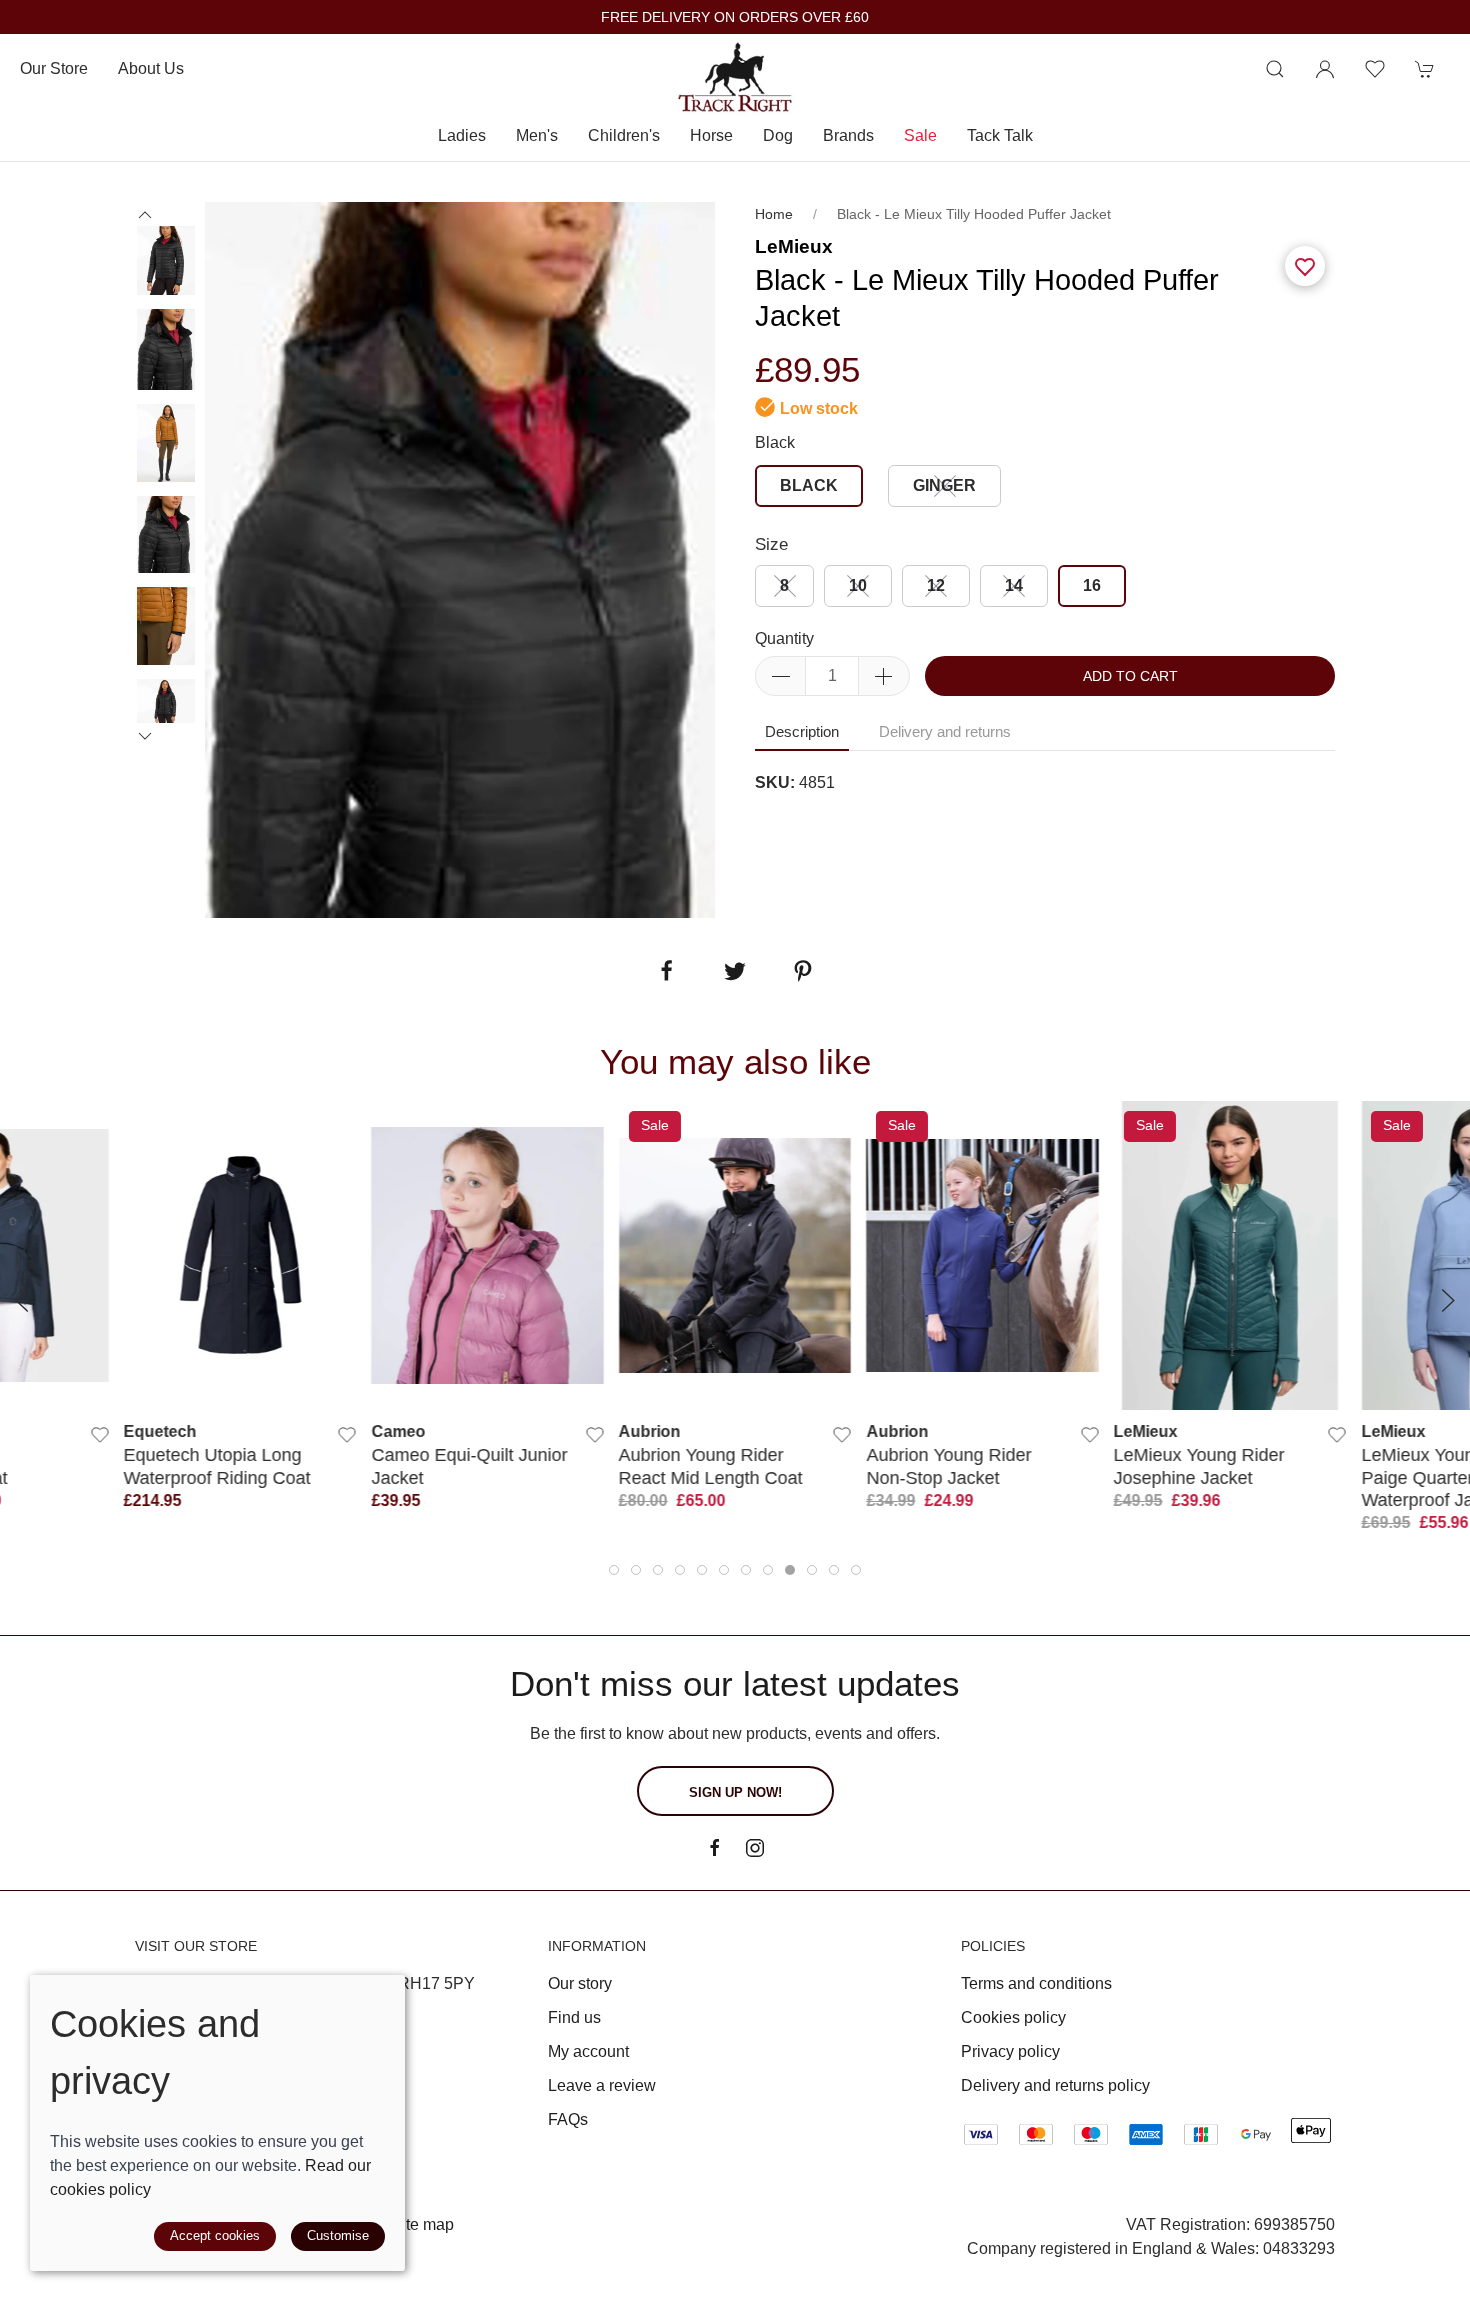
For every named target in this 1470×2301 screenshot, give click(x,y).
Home (774, 214)
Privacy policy (1010, 2051)
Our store (54, 68)
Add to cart (1130, 676)
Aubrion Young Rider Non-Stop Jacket (948, 1465)
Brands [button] (848, 135)
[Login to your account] (1325, 69)
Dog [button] (778, 135)
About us (151, 68)
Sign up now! (735, 1792)
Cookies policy (1013, 2017)
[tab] (614, 1570)
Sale (920, 135)
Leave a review (602, 2085)
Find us (574, 2017)
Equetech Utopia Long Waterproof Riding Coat (217, 1465)
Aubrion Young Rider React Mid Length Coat (711, 1465)
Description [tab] (802, 731)
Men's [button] (537, 135)
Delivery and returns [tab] (945, 731)
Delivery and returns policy (1055, 2085)
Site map (422, 2224)
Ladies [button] (462, 135)
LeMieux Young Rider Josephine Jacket (1199, 1465)
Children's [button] (624, 135)
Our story (580, 1983)
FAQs (568, 2119)
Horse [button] (711, 135)
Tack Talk (1000, 135)
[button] (1275, 69)
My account (588, 2051)
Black (775, 442)
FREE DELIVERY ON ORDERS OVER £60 (735, 17)
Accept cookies (215, 2235)
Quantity (784, 638)
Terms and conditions (1036, 1983)
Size (771, 544)
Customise (338, 2235)
